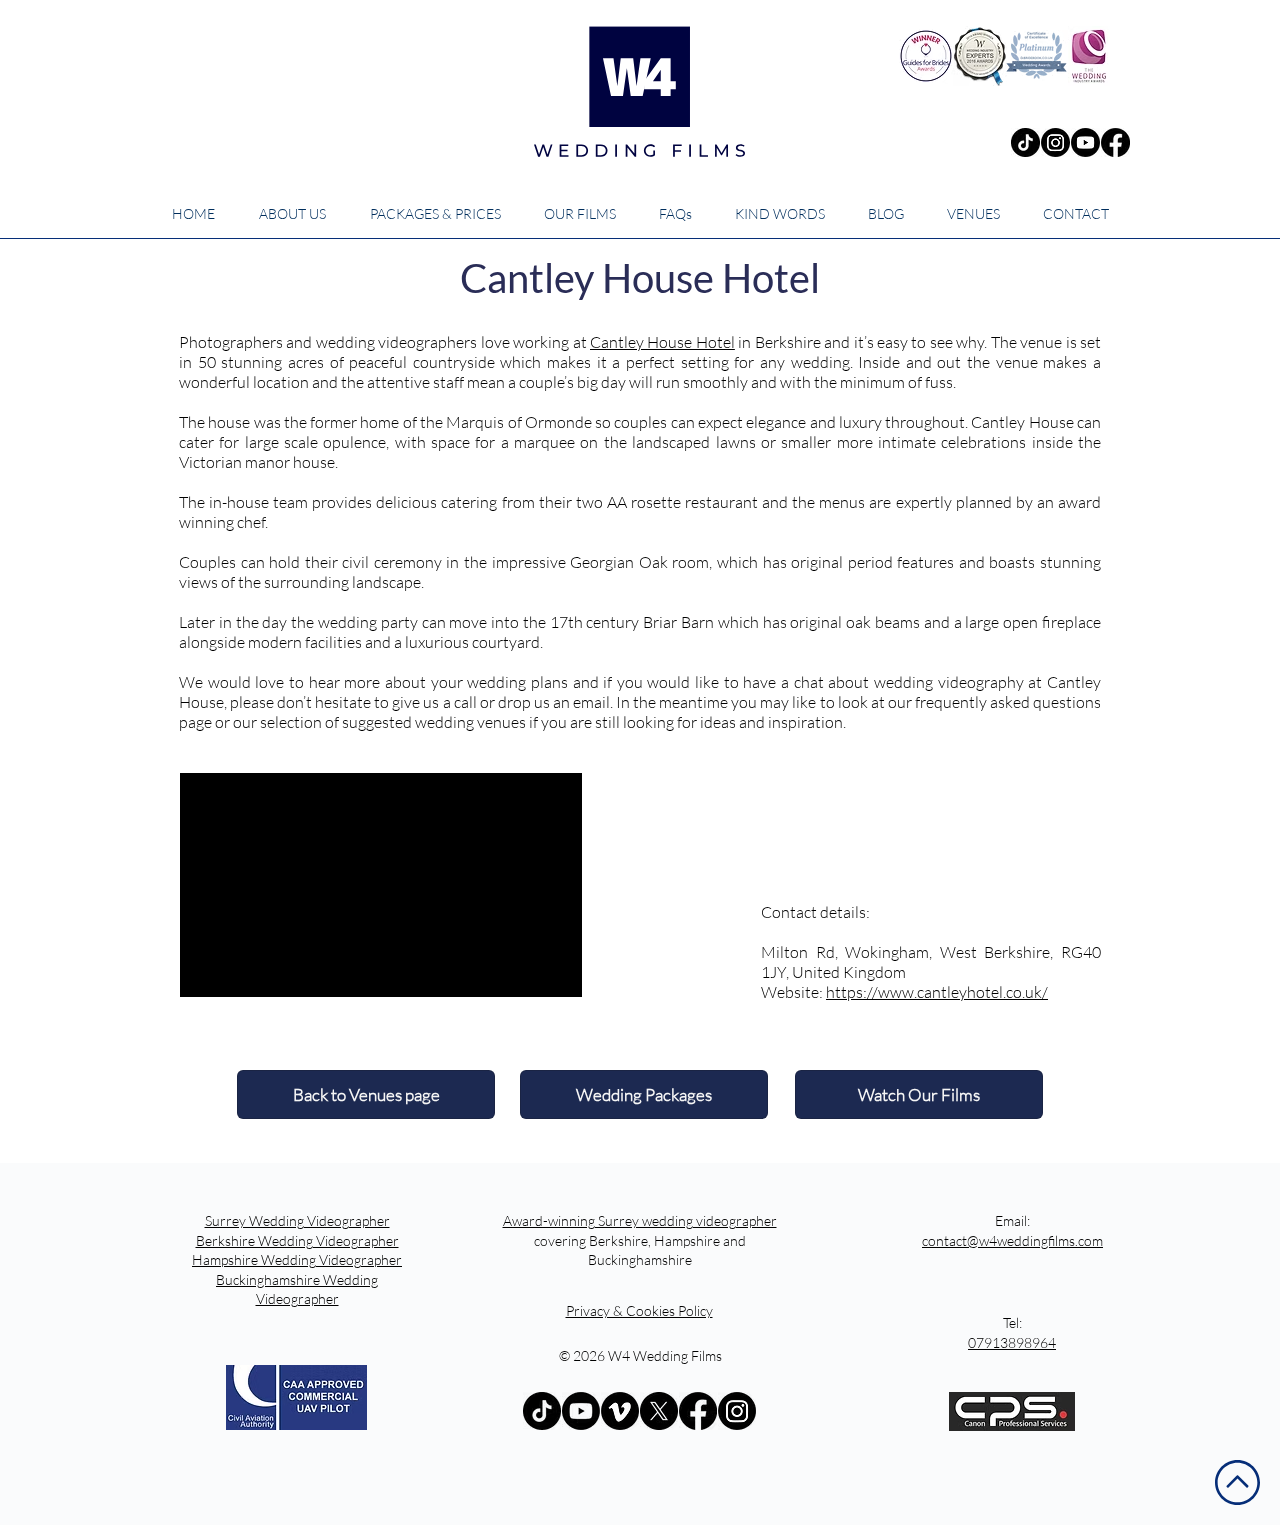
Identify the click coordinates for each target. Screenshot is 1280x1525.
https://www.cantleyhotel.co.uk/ (937, 992)
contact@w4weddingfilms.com (1012, 1240)
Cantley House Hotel (662, 342)
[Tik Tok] (1025, 142)
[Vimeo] (620, 1411)
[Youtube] (1085, 142)
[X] (659, 1411)
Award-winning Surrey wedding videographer (640, 1220)
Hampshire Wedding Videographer (297, 1259)
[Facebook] (1115, 142)
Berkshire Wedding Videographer (297, 1240)
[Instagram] (1055, 142)
